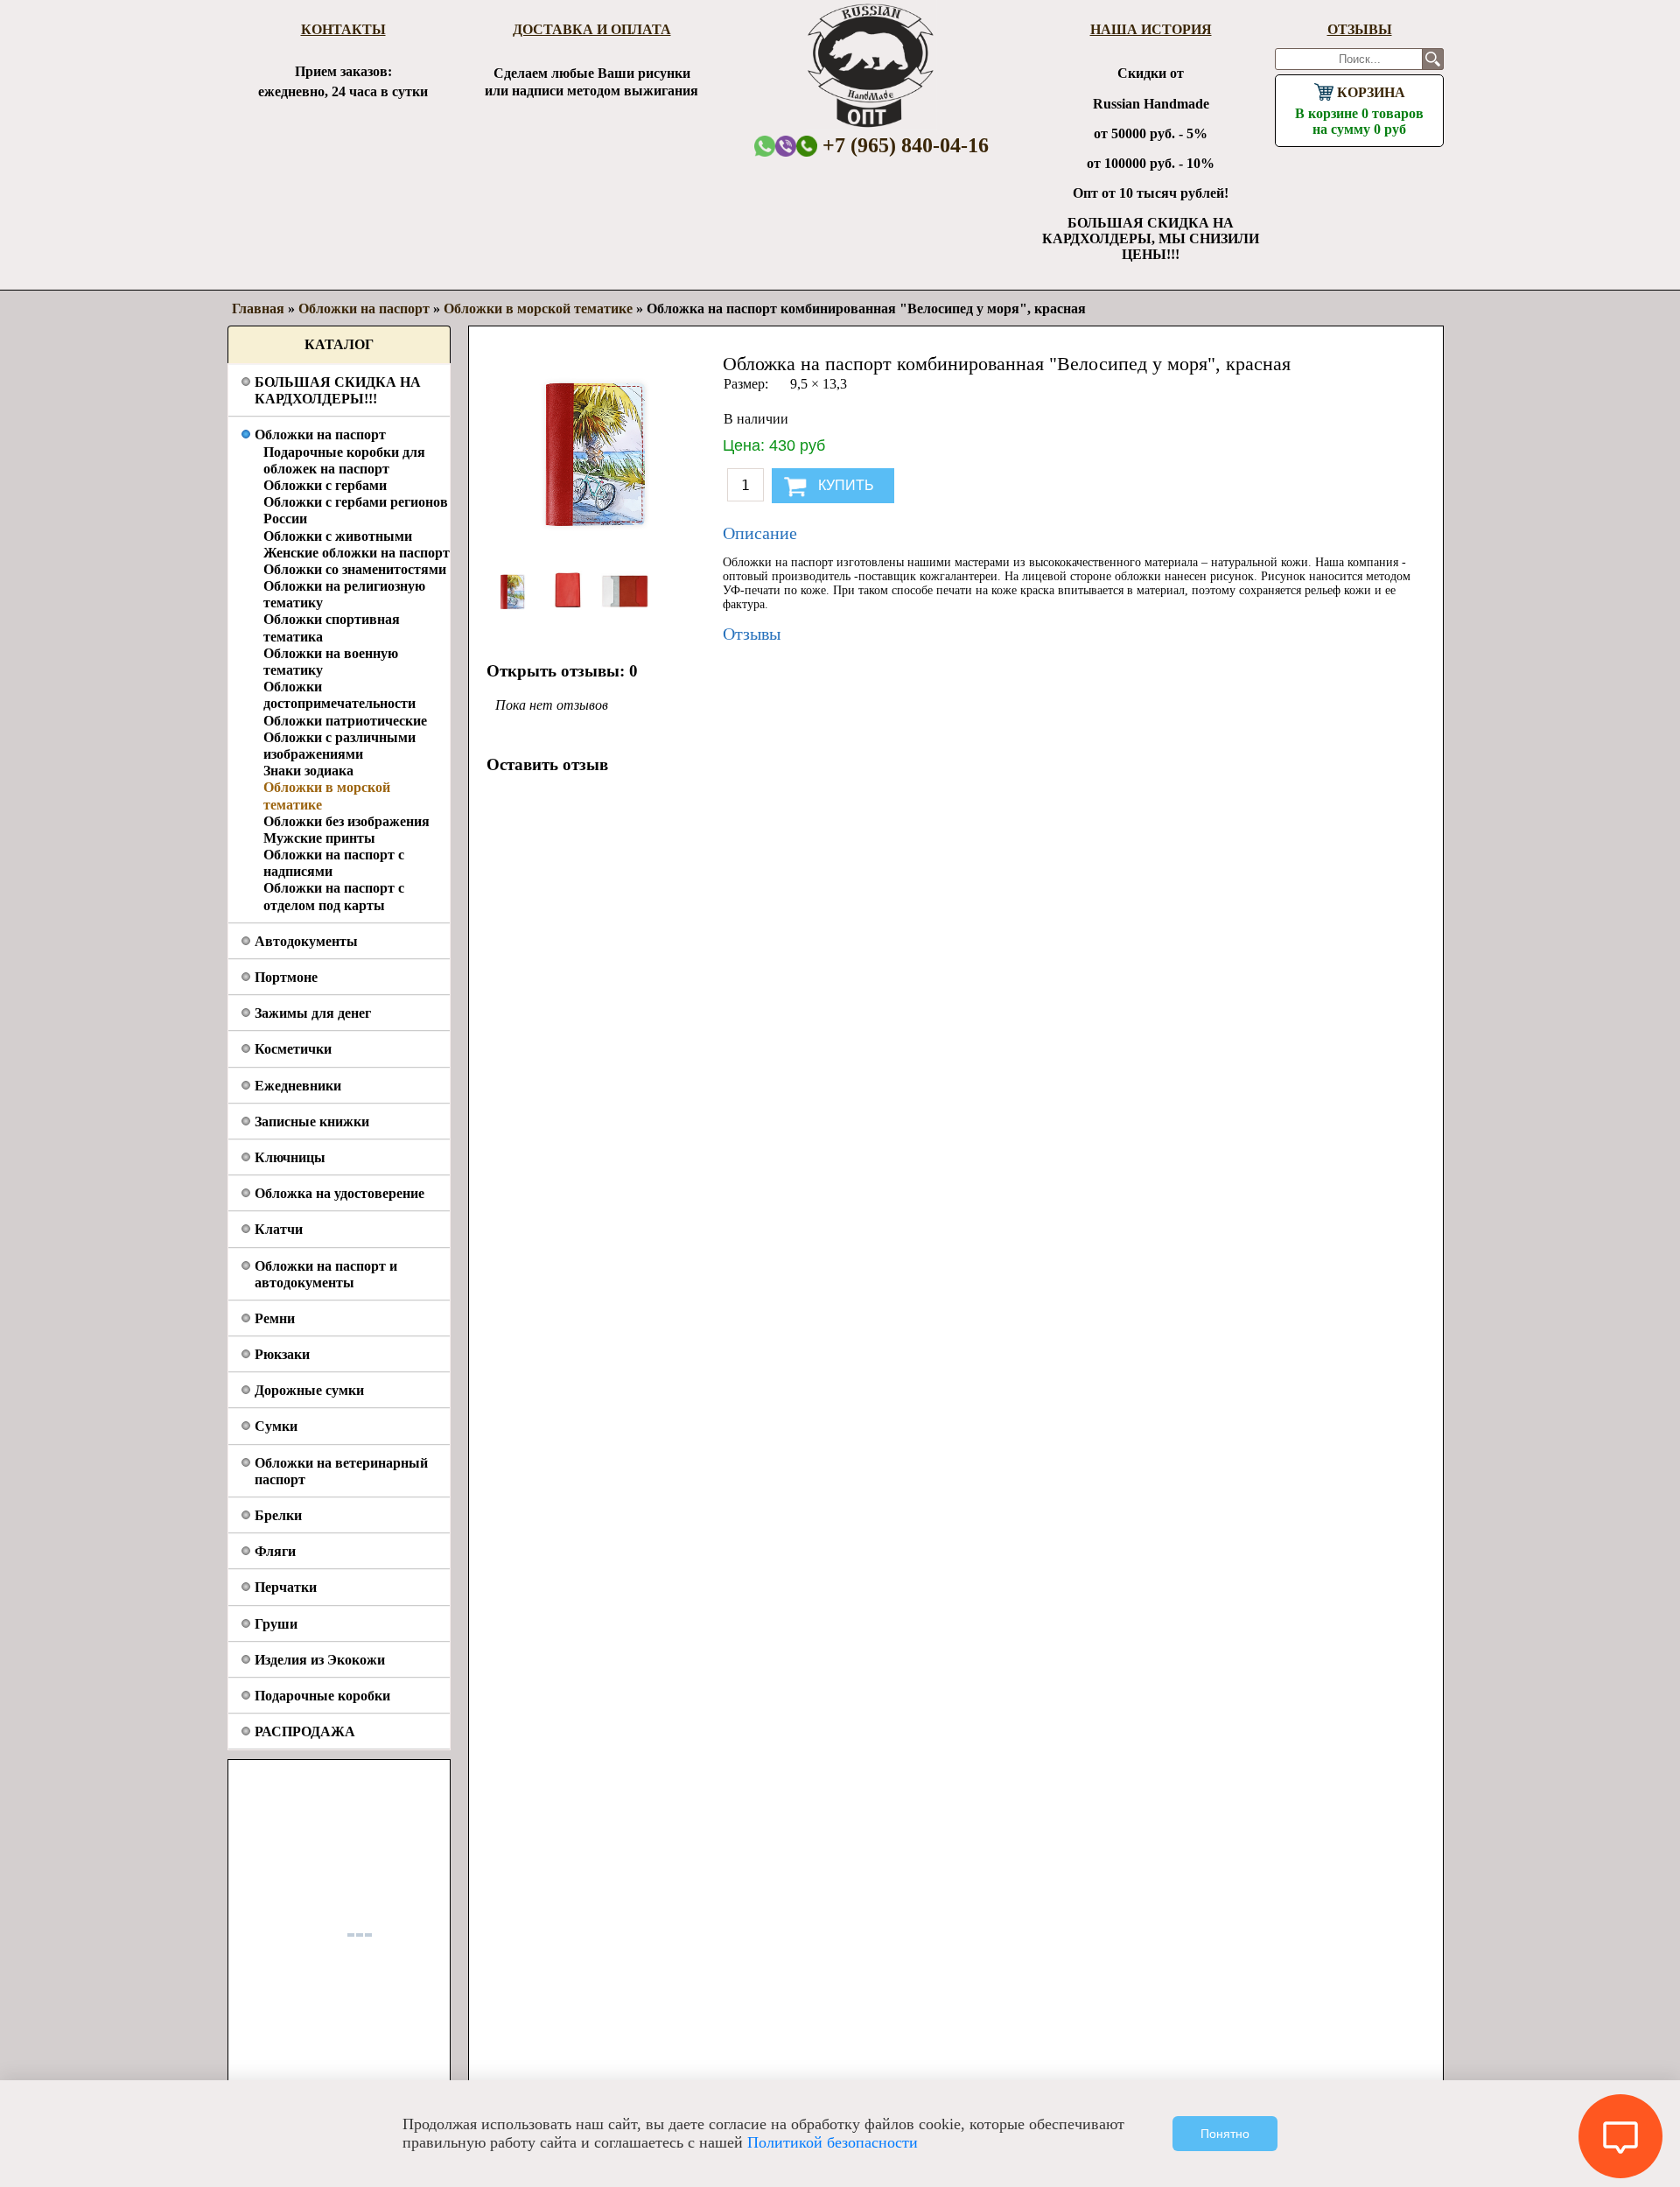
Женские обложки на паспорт (357, 553)
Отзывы (1360, 29)
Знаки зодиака (308, 771)
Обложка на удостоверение (339, 1193)
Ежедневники (298, 1086)
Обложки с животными (338, 536)
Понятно (1225, 2134)
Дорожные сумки (309, 1390)
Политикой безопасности (833, 2142)
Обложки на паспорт (320, 435)
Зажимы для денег (313, 1013)
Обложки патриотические (345, 721)
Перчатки (286, 1587)
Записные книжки (312, 1122)
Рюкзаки (282, 1354)
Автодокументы (306, 941)
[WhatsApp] (765, 146)
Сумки (276, 1426)
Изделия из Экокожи (320, 1660)
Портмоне (286, 977)
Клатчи (279, 1229)
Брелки (278, 1515)
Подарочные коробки (322, 1696)
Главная (258, 308)
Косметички (293, 1049)
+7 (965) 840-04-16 (903, 145)
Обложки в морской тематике (538, 308)
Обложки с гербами (325, 485)
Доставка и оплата (592, 29)
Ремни (275, 1318)
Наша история (1151, 29)
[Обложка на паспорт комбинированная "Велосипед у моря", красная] (514, 613)
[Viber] (786, 146)
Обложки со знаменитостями (355, 569)
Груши (276, 1624)
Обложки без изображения (346, 821)
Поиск (1433, 59)
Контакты (343, 29)
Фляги (275, 1551)
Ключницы (290, 1157)
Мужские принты (319, 838)
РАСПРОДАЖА (305, 1731)
